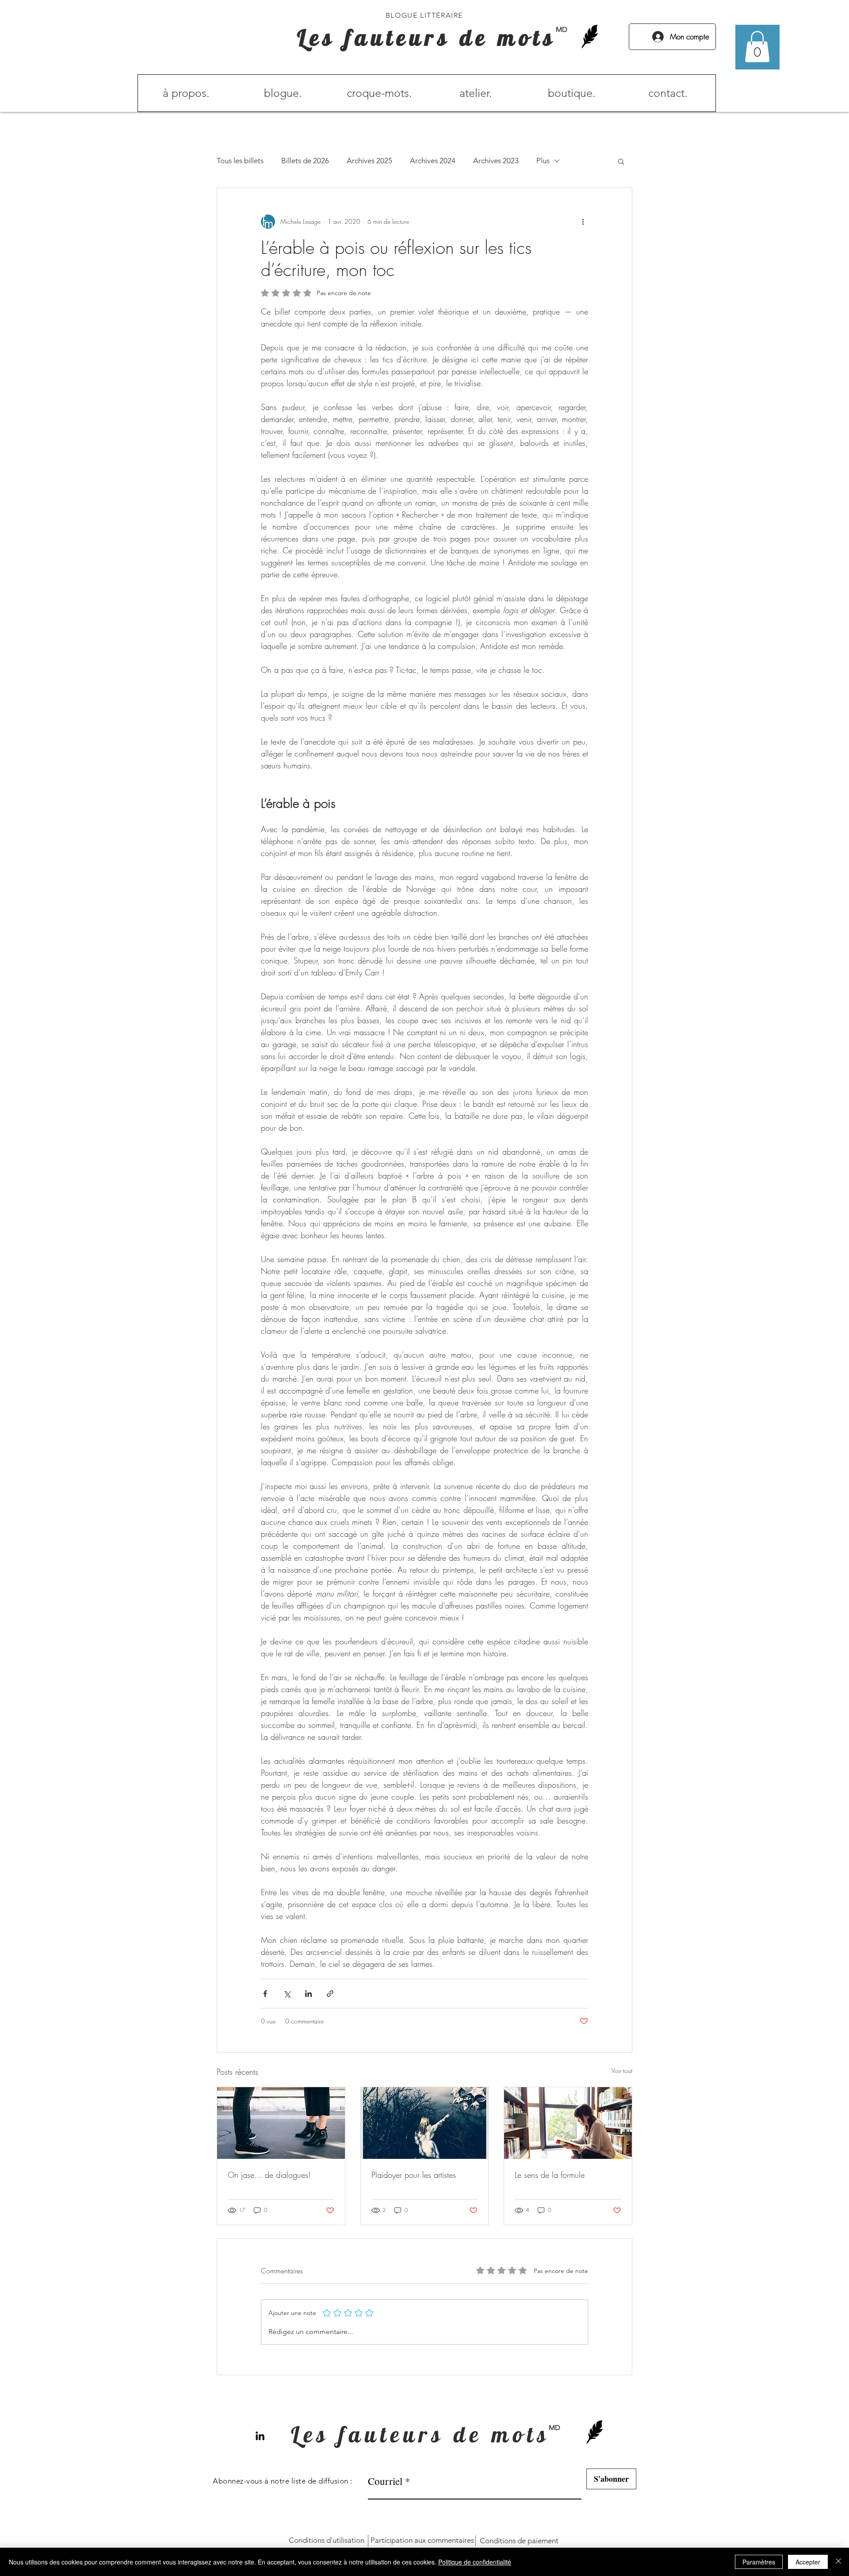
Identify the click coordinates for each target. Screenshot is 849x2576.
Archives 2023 (496, 161)
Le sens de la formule (550, 2175)
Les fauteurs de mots (427, 37)
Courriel (385, 2481)
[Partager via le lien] (330, 1994)
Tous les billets (240, 161)
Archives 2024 (433, 161)
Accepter (808, 2562)
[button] (757, 47)
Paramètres (759, 2562)
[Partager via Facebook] (265, 1994)
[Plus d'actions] (583, 222)
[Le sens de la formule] (568, 2123)
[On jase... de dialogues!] (281, 2123)
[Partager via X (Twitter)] (287, 1994)
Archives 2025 (369, 161)
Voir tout (622, 2071)
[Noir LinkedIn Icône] (260, 2436)
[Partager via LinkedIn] (308, 1994)
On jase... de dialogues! (269, 2175)
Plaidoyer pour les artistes (414, 2175)
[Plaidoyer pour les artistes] (425, 2123)
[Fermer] (838, 2562)
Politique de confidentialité (475, 2562)
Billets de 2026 (305, 161)
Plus (543, 161)
